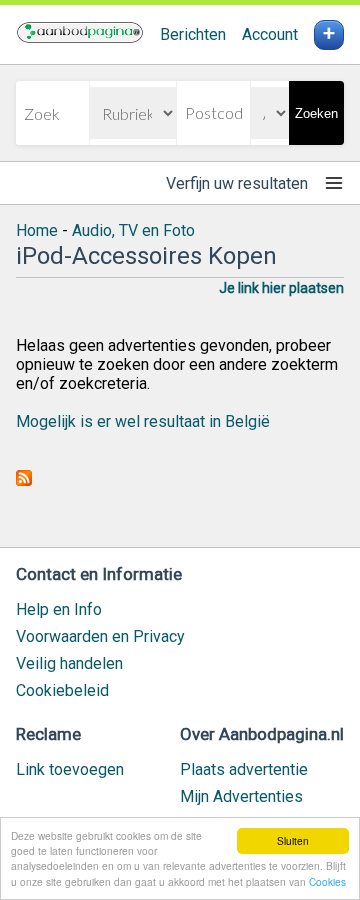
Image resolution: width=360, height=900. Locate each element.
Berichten (193, 34)
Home (37, 230)
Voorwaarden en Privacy (100, 636)
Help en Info (59, 609)
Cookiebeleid (62, 690)
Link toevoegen (70, 769)
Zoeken (316, 113)
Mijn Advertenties (241, 796)
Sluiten (293, 840)
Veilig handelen (69, 663)
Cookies (327, 881)
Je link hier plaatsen (281, 288)
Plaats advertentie (244, 769)
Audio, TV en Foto (133, 230)
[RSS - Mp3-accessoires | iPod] (24, 480)
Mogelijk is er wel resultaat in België (143, 421)
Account (270, 34)
